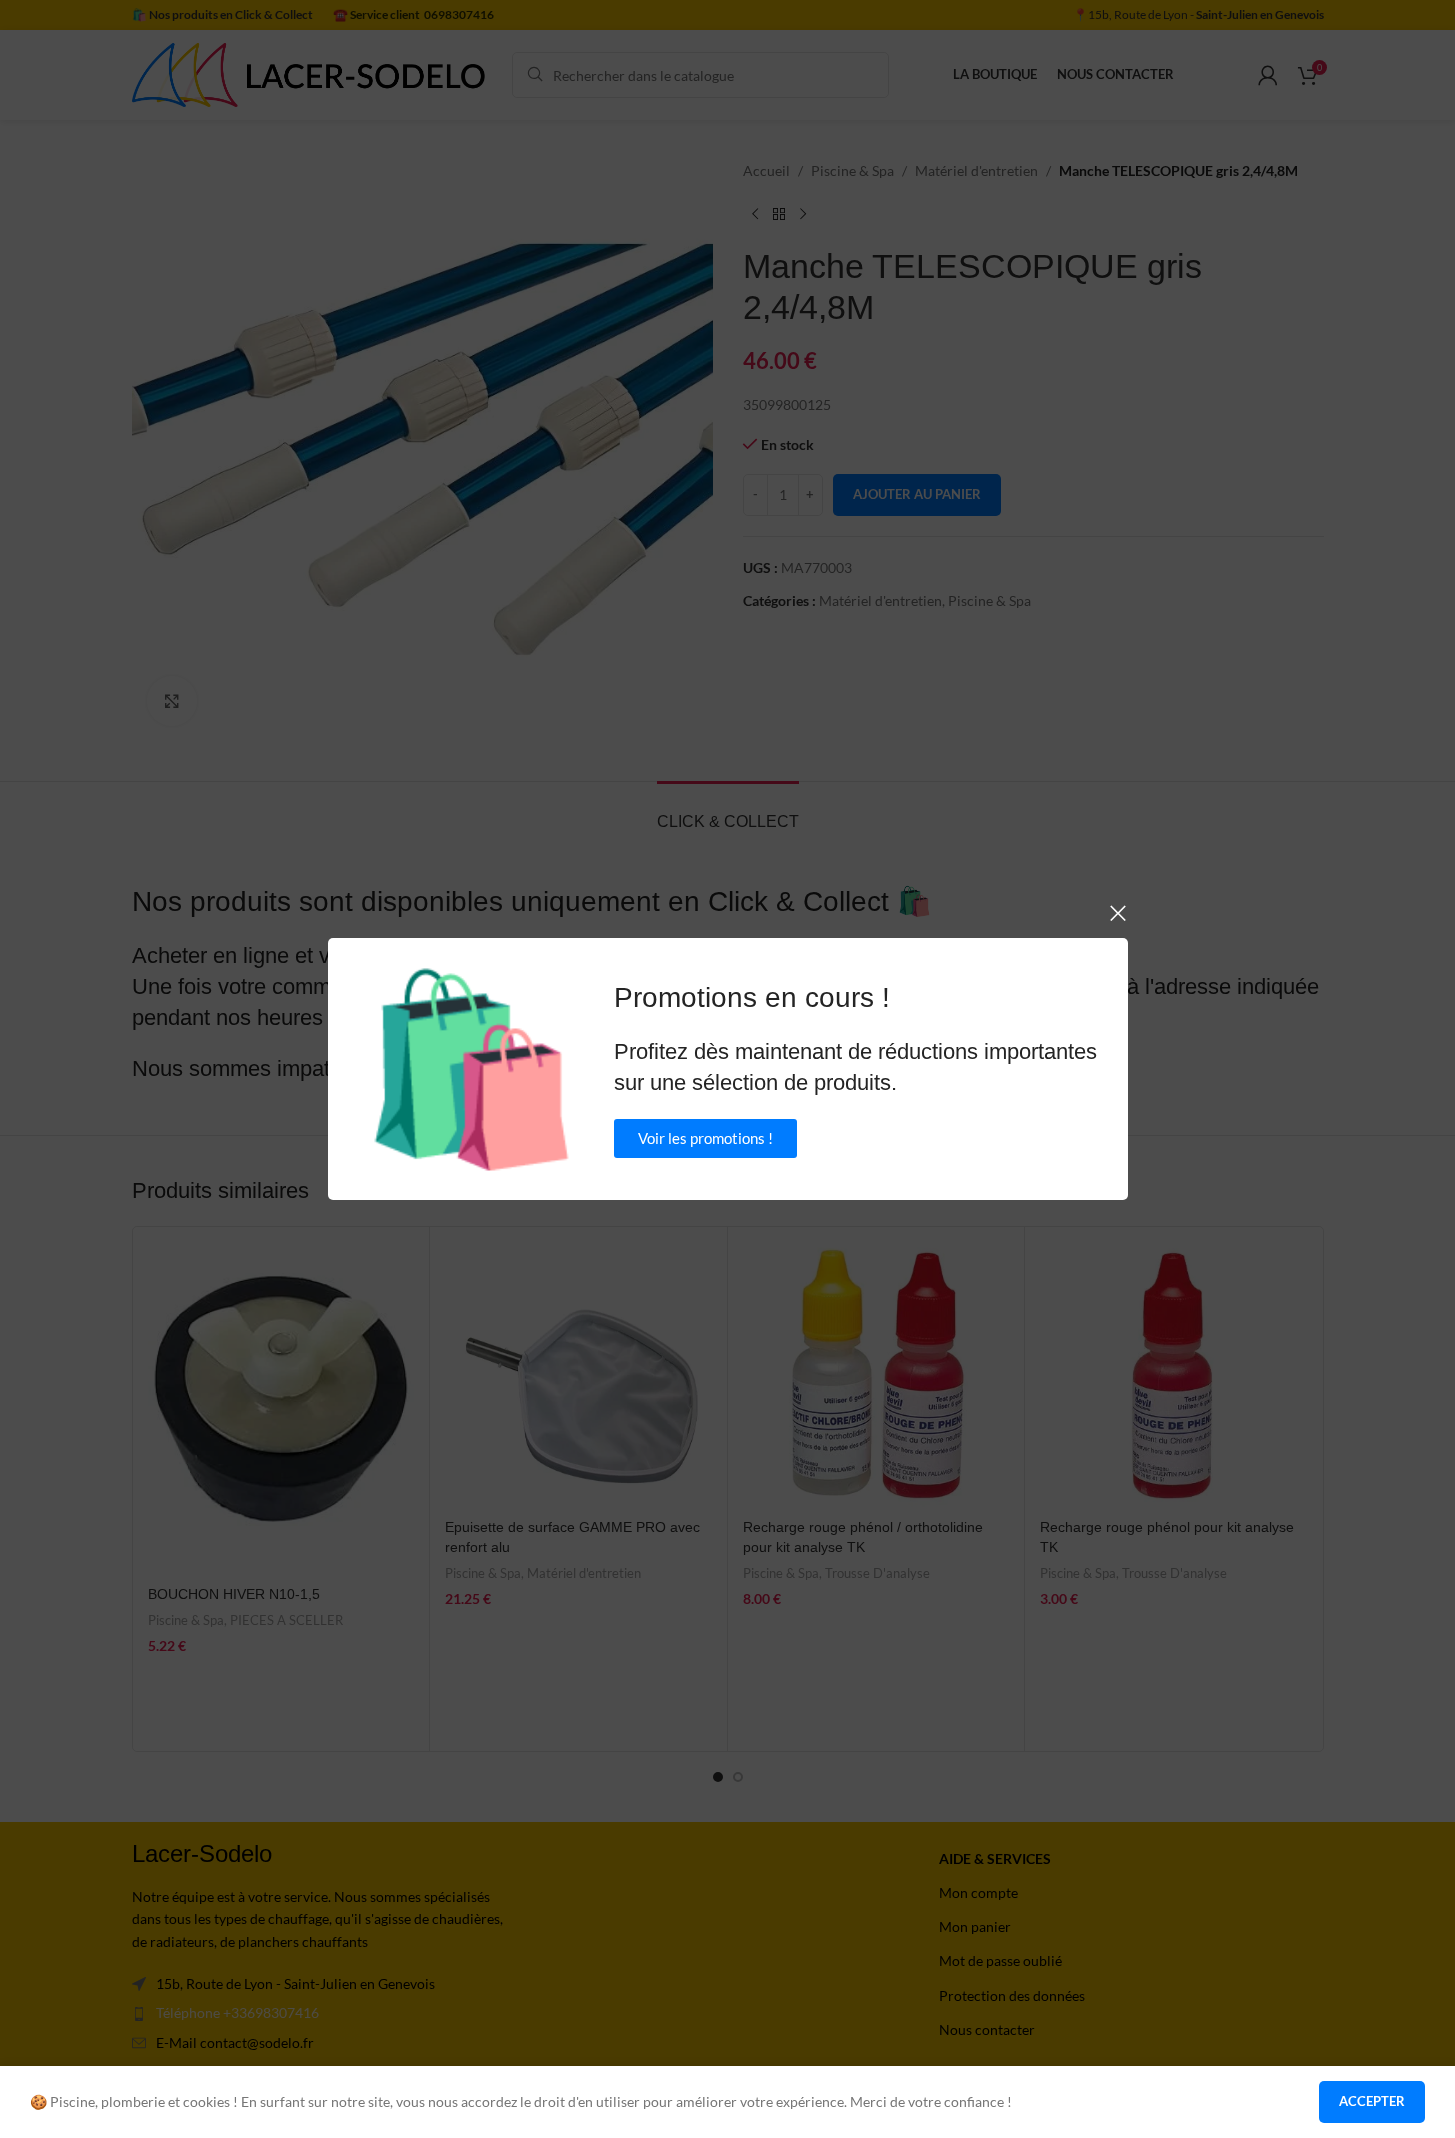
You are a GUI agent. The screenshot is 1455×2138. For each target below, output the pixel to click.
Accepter (1372, 2101)
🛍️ (471, 1069)
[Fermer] (1118, 913)
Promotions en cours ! (752, 997)
